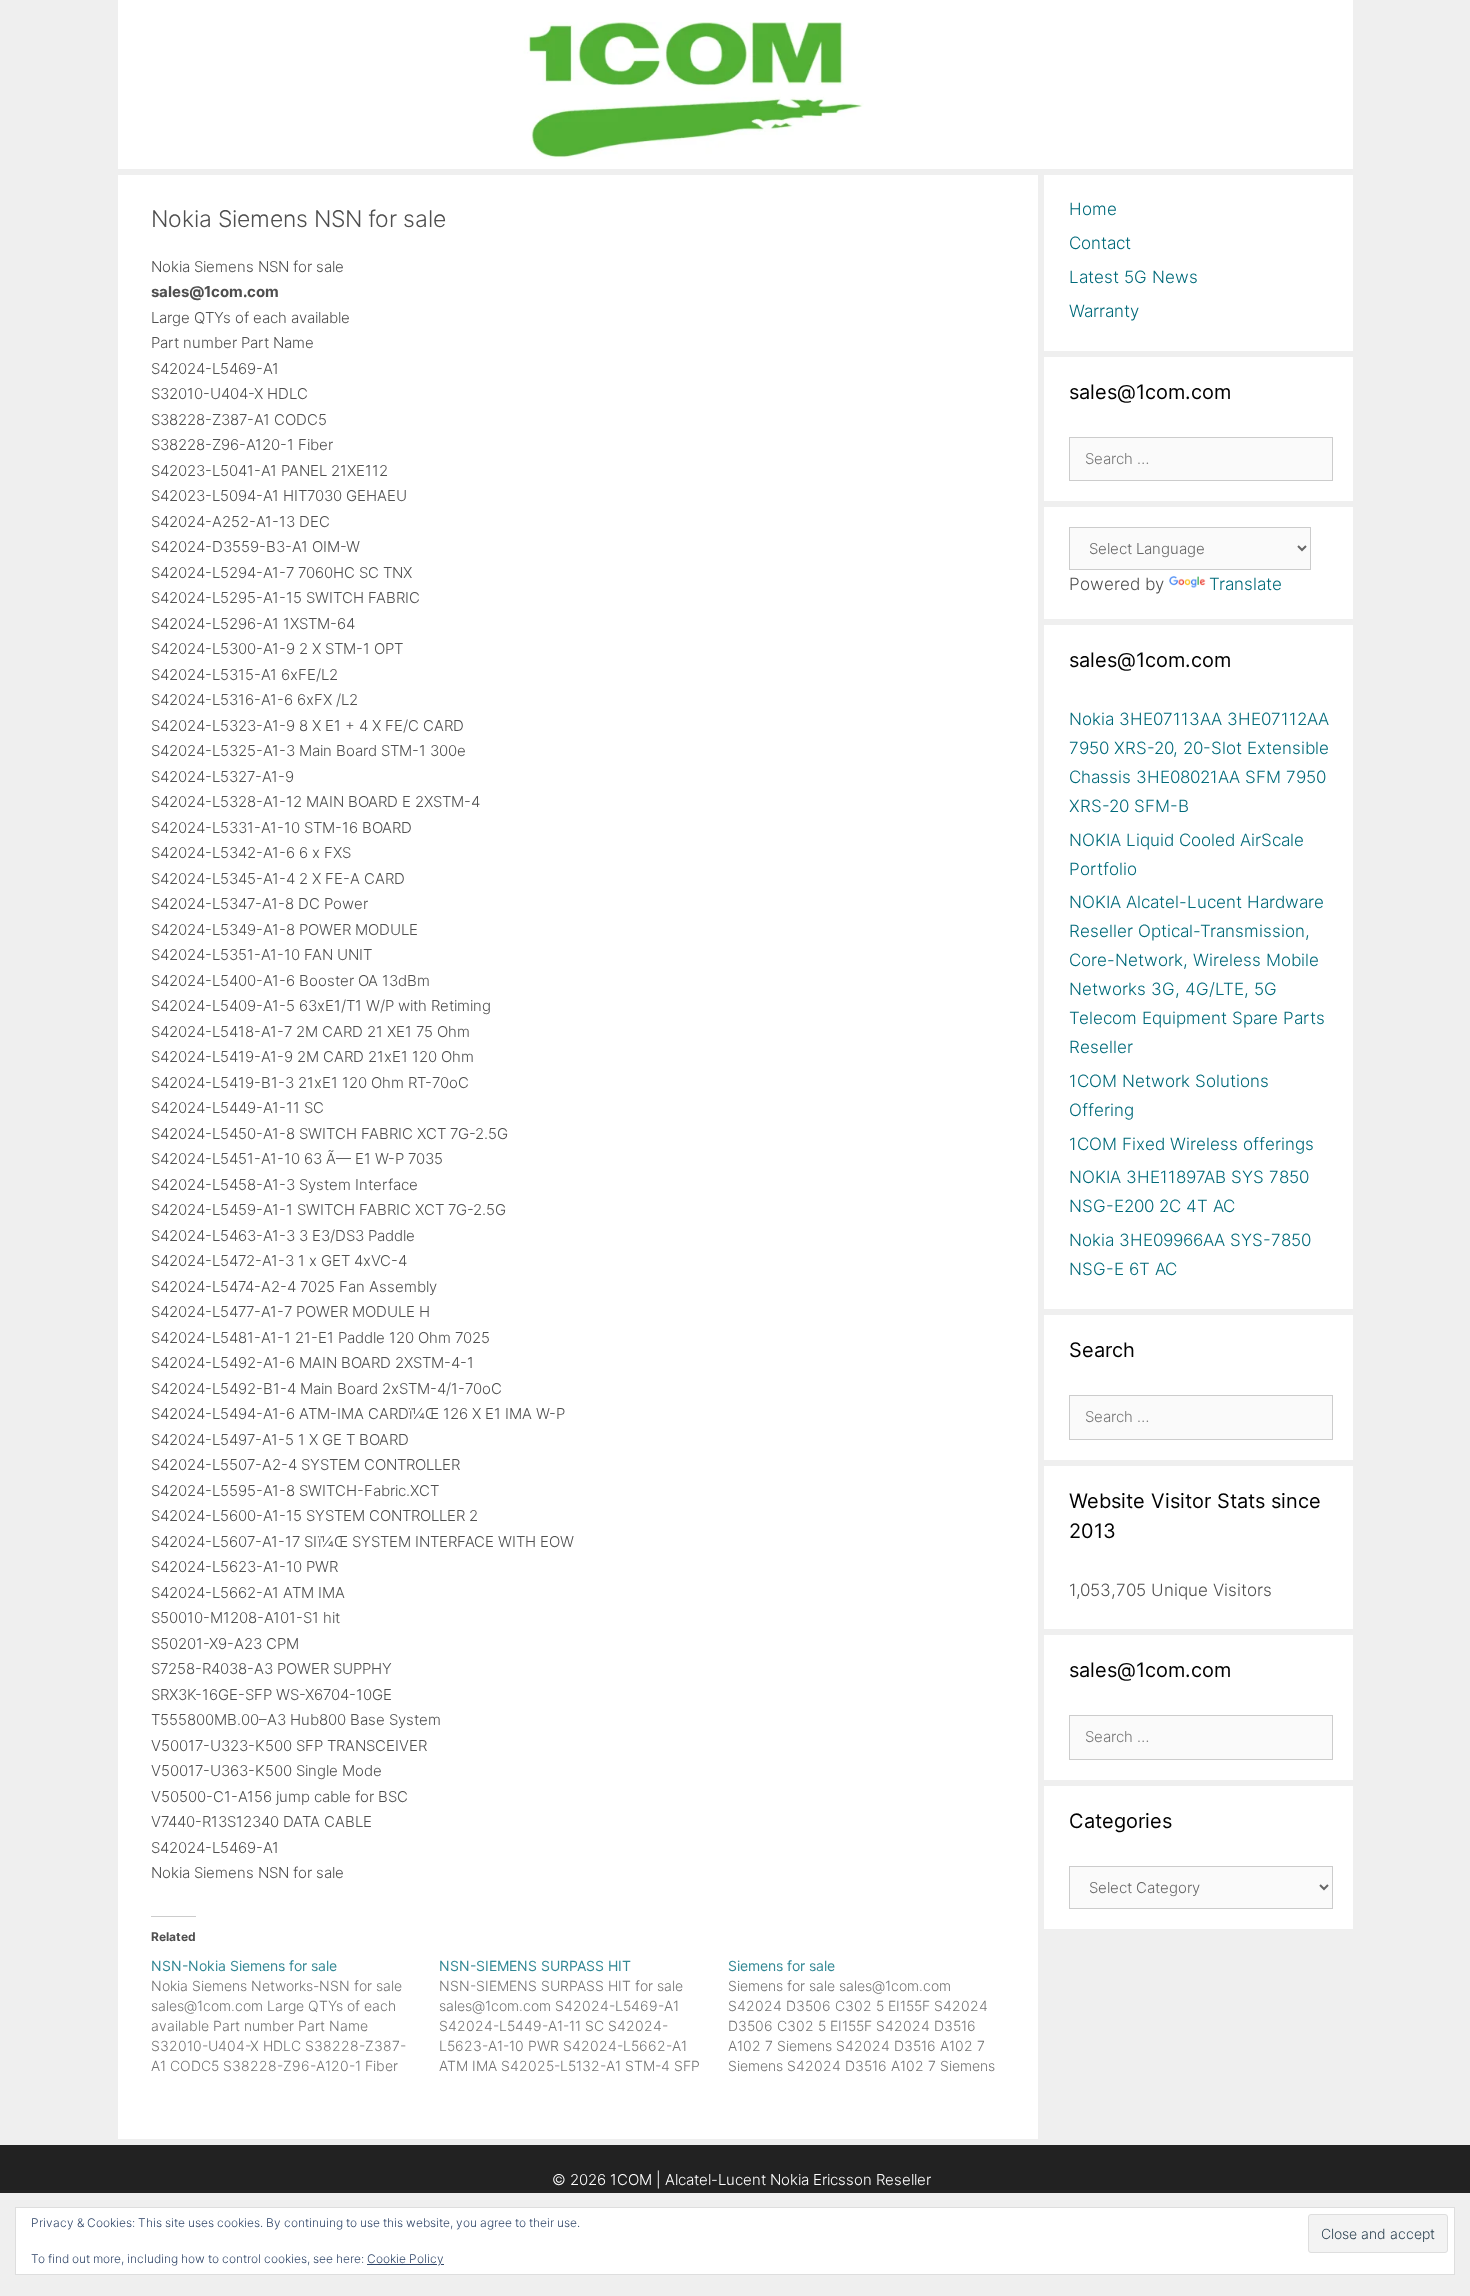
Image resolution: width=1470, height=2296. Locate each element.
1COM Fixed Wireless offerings (1191, 1144)
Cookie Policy (405, 2258)
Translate (1245, 584)
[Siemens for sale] (872, 2016)
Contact (1100, 243)
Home (1093, 209)
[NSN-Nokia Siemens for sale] (295, 2016)
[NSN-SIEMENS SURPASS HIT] (583, 2016)
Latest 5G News (1133, 277)
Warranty (1104, 311)
